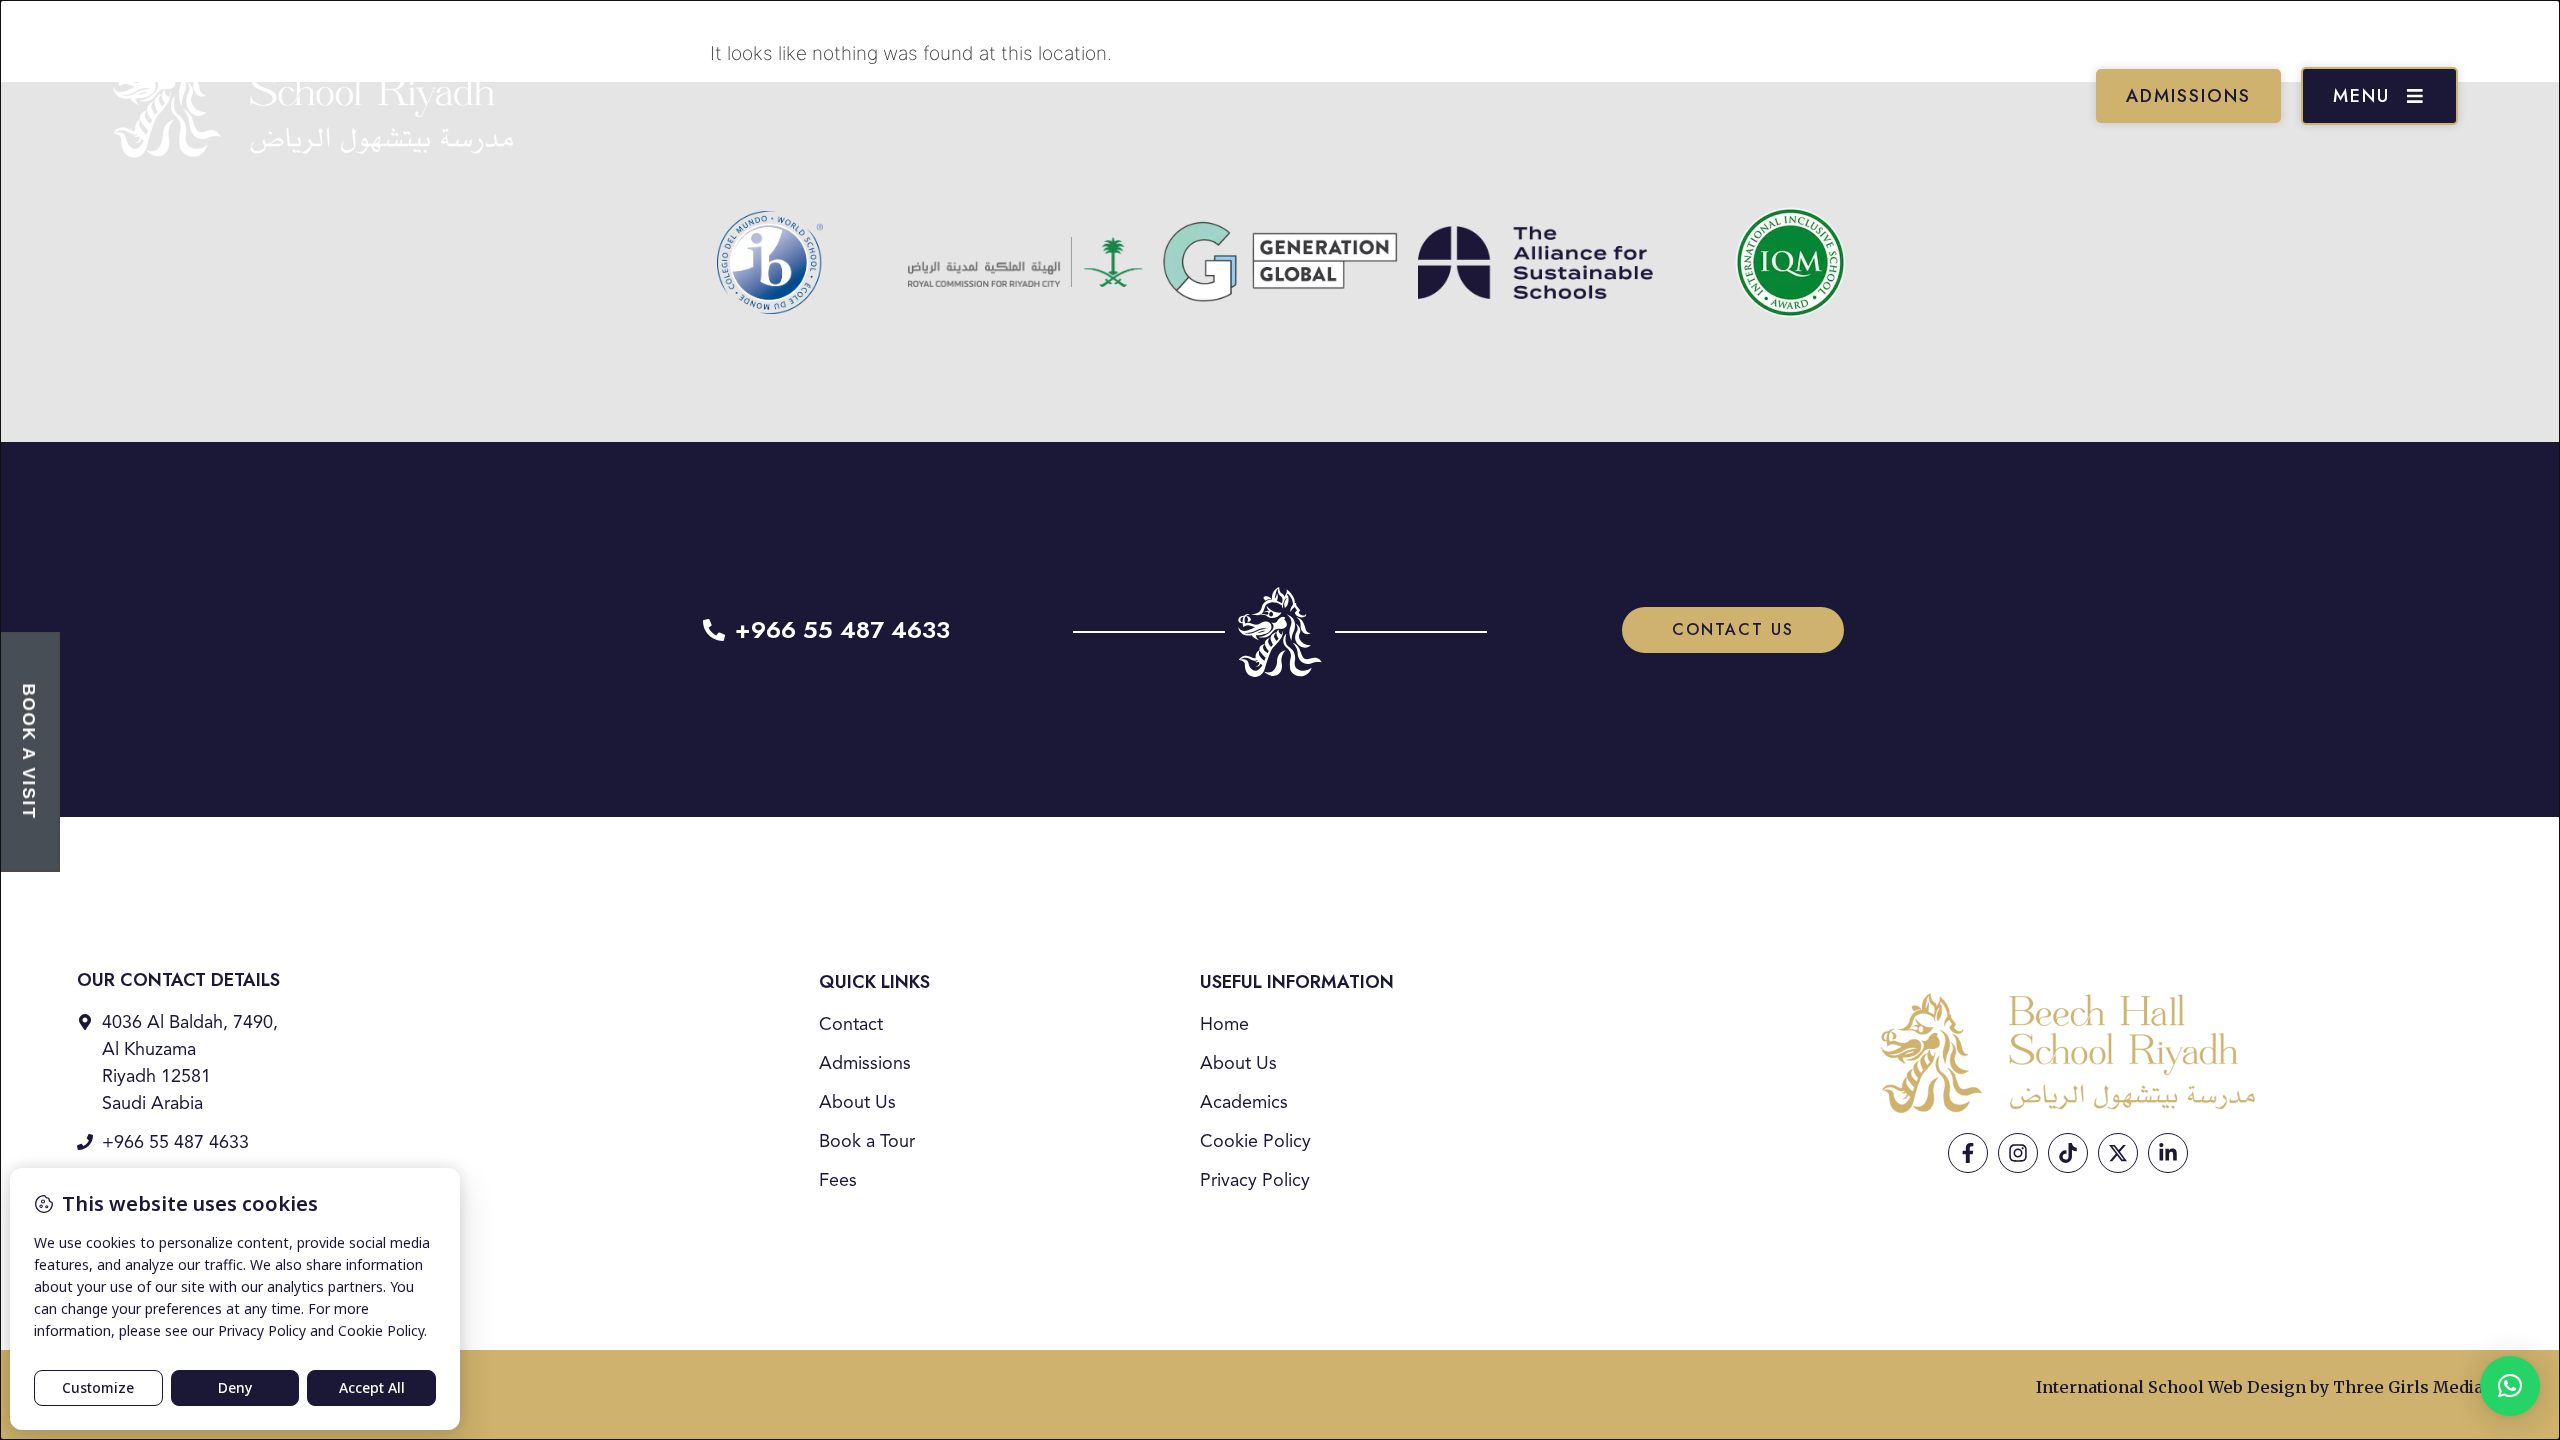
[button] (2510, 1386)
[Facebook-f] (1968, 1153)
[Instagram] (2018, 1153)
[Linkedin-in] (2168, 1153)
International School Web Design (2171, 1387)
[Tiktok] (2068, 1153)
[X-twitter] (2118, 1153)
